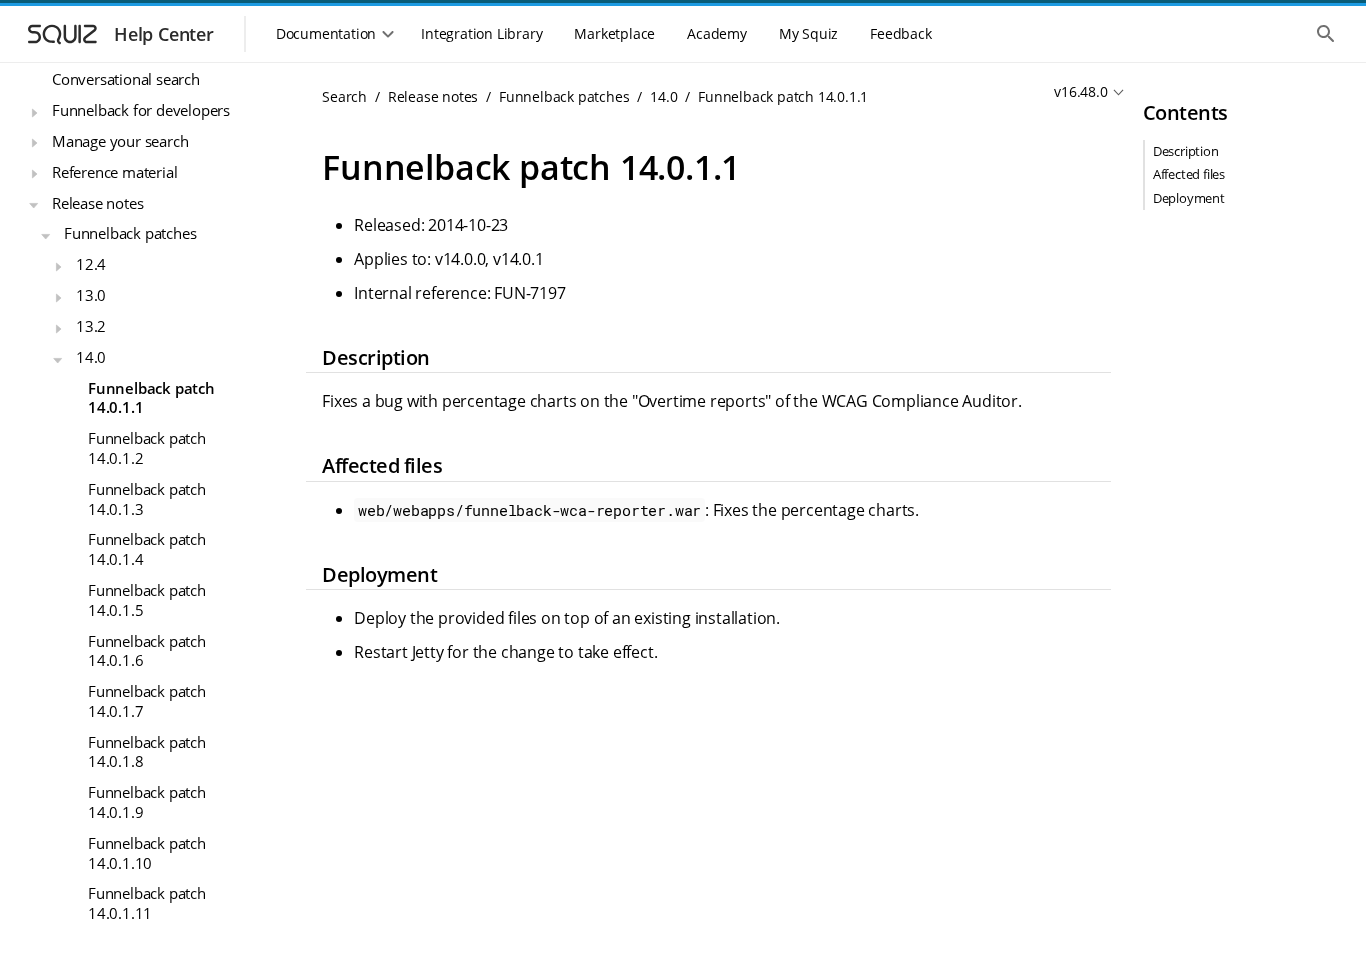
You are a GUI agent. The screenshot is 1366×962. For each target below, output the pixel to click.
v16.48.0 (1080, 91)
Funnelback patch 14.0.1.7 (147, 701)
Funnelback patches (130, 233)
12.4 (91, 264)
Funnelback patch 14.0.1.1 (151, 398)
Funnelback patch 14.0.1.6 (147, 651)
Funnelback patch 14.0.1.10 (147, 853)
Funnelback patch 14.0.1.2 (147, 448)
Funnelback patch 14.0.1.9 (147, 802)
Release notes (97, 203)
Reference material (114, 172)
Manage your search (120, 141)
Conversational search (126, 79)
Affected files (1189, 174)
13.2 (91, 326)
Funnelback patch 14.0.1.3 (147, 499)
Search (344, 96)
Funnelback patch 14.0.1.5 (147, 600)
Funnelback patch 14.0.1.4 (147, 549)
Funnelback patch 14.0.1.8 (147, 752)
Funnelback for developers (141, 110)
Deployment (1189, 198)
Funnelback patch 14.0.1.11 (147, 903)
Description (1186, 151)
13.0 (91, 295)
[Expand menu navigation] (34, 113)
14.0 (91, 357)
